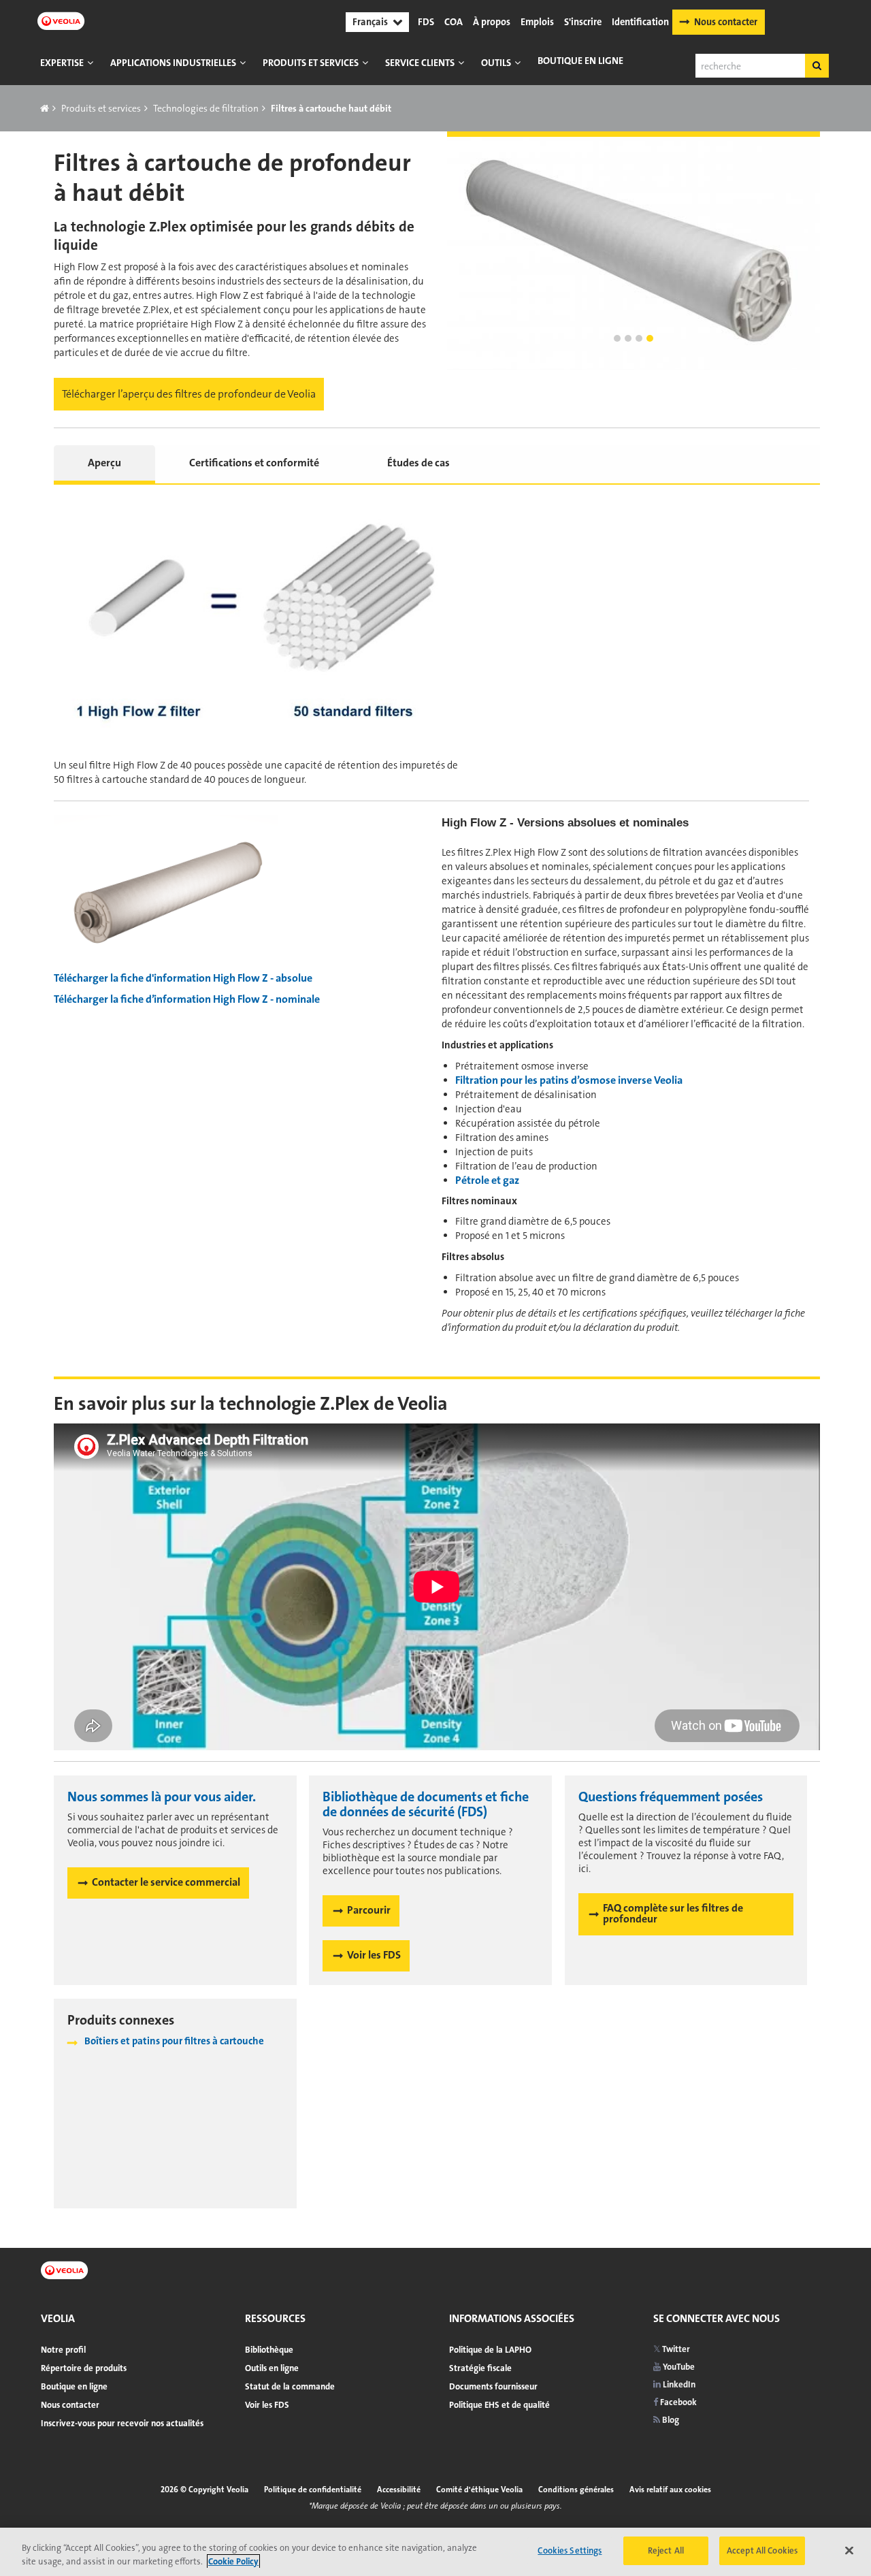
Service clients (420, 63)
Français (370, 22)
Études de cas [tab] (418, 463)
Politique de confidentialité (313, 2490)
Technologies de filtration (206, 108)
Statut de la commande (290, 2386)
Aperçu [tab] (104, 463)
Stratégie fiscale (480, 2368)
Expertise (62, 63)
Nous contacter (726, 22)
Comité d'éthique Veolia (479, 2490)
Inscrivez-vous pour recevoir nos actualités (122, 2423)
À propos (492, 22)
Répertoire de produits (84, 2368)
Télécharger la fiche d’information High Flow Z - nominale (187, 999)
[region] (435, 2552)
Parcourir (369, 1910)
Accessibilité (399, 2490)
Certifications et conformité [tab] (254, 463)
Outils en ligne (272, 2368)
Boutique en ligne (580, 61)
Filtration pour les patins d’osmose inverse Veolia (569, 1080)
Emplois (537, 22)
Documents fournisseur (493, 2386)
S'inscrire (583, 22)
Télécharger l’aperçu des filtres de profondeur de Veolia (189, 394)
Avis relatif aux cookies (670, 2490)
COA (454, 22)
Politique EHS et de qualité (499, 2405)
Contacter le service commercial (166, 1882)
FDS (426, 22)
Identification (640, 22)
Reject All (666, 2550)
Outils (496, 63)
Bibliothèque (269, 2350)
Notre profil (63, 2350)
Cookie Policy (233, 2561)
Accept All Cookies (762, 2550)
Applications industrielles (173, 63)
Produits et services (311, 63)
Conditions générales (576, 2490)
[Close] (849, 2550)
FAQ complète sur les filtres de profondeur (673, 1913)
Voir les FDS (374, 1955)
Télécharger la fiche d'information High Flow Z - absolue (183, 978)
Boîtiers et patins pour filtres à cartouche (174, 2041)
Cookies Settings (570, 2550)
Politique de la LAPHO (490, 2350)
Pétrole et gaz (487, 1180)
